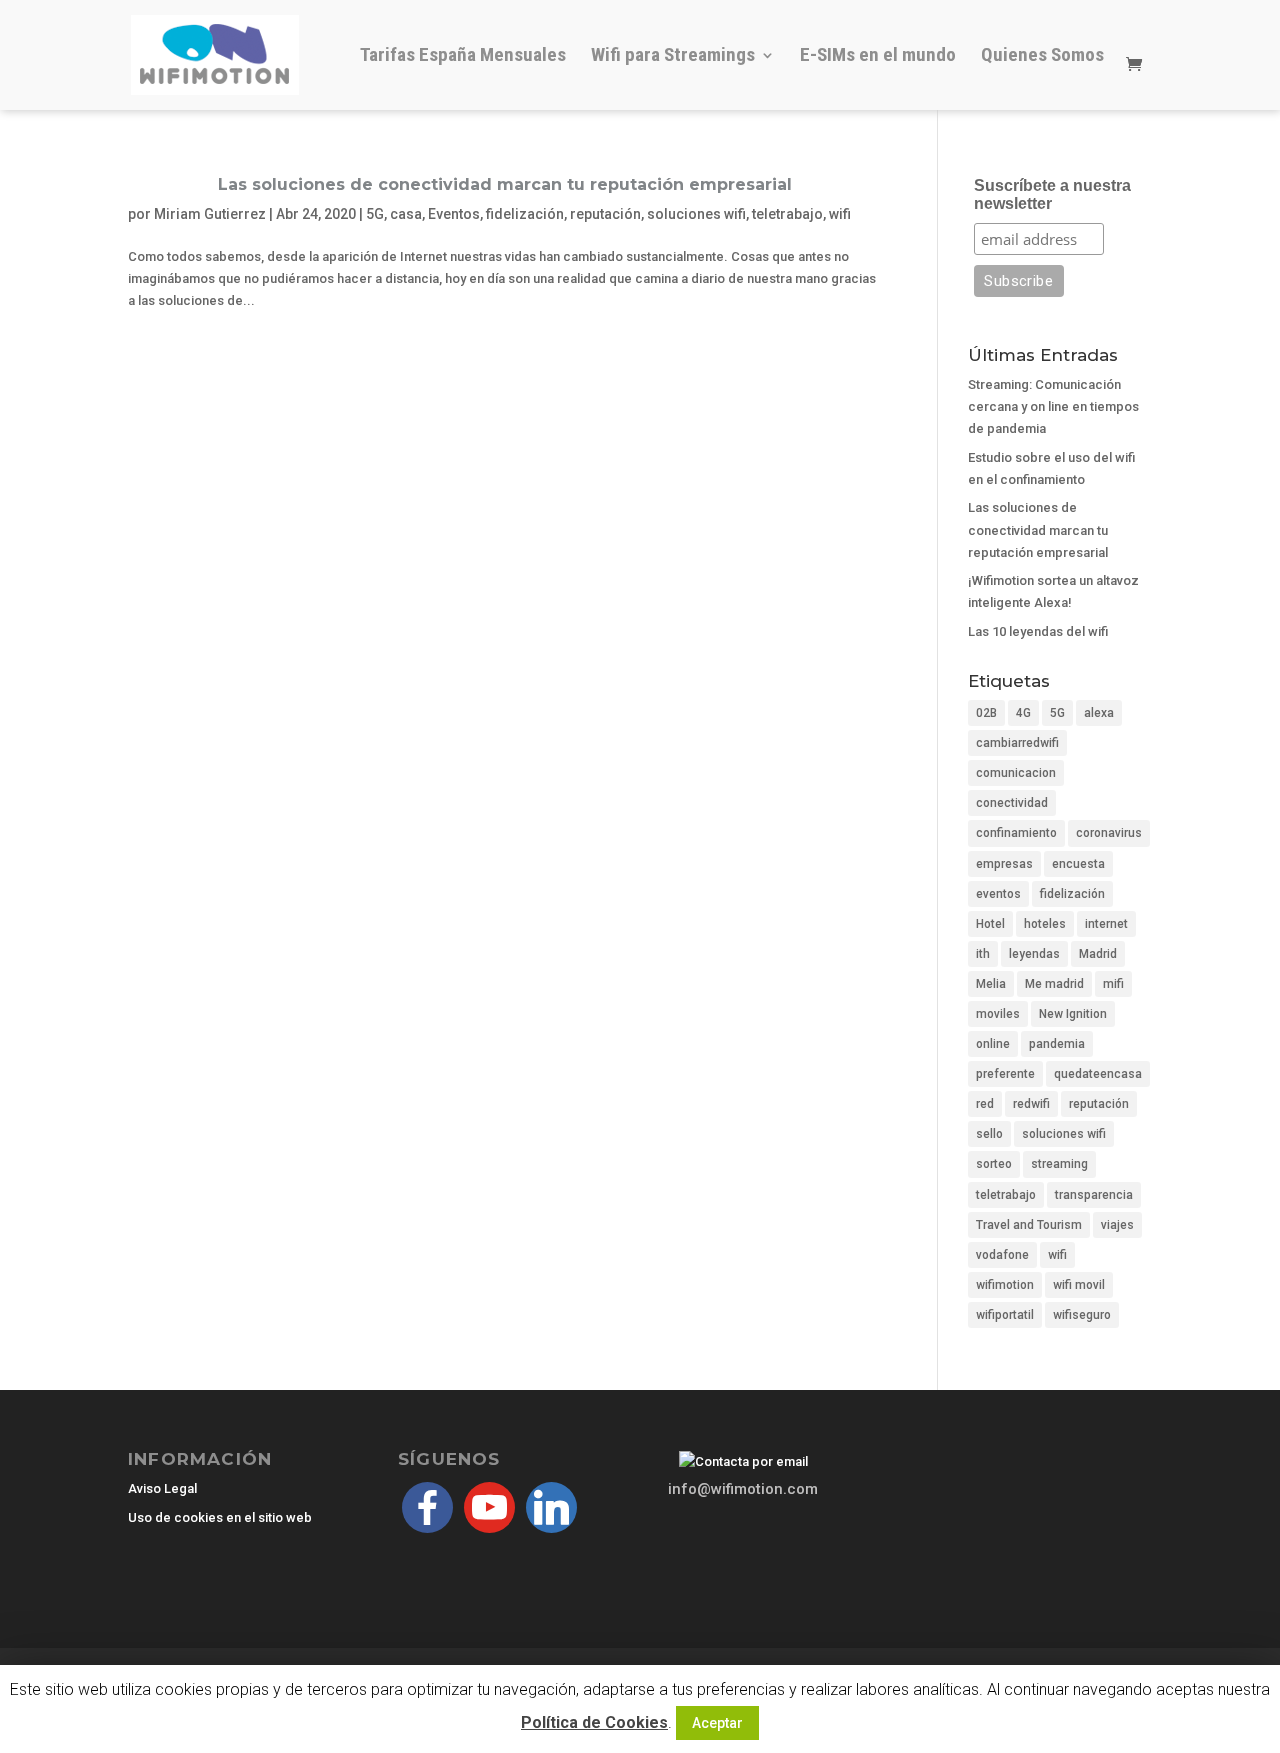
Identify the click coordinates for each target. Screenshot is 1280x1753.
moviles (998, 1014)
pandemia (1057, 1044)
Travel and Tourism (1029, 1225)
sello (989, 1134)
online (993, 1044)
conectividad (1012, 803)
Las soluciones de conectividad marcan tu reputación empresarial (505, 184)
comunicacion (1016, 773)
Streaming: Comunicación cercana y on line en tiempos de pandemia (1053, 406)
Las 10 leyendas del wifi (1038, 631)
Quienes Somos (1042, 57)
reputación (605, 214)
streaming (1059, 1164)
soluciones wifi (696, 214)
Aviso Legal (162, 1488)
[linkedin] (551, 1506)
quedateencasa (1098, 1074)
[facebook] (427, 1506)
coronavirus (1109, 833)
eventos (998, 894)
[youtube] (489, 1506)
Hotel (990, 924)
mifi (1113, 984)
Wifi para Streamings (673, 57)
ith (983, 954)
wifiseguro (1082, 1315)
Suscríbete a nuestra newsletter (1052, 194)
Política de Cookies (594, 1722)
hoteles (1045, 924)
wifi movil (1079, 1285)
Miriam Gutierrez (210, 214)
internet (1106, 924)
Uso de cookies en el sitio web (220, 1517)
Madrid (1098, 954)
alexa (1099, 713)
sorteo (994, 1164)
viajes (1117, 1225)
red (985, 1104)
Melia (991, 984)
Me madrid (1054, 984)
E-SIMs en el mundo (878, 57)
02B (986, 713)
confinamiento (1016, 833)
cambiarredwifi (1017, 743)
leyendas (1034, 954)
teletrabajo (787, 214)
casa (406, 214)
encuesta (1078, 864)
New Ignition (1073, 1014)
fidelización (525, 214)
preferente (1005, 1074)
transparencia (1094, 1195)
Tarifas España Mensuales (463, 57)
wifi (840, 214)
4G (1023, 713)
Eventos (454, 214)
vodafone (1002, 1255)
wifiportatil (1005, 1315)
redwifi (1031, 1104)
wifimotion (1005, 1285)
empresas (1004, 864)
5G (375, 214)
